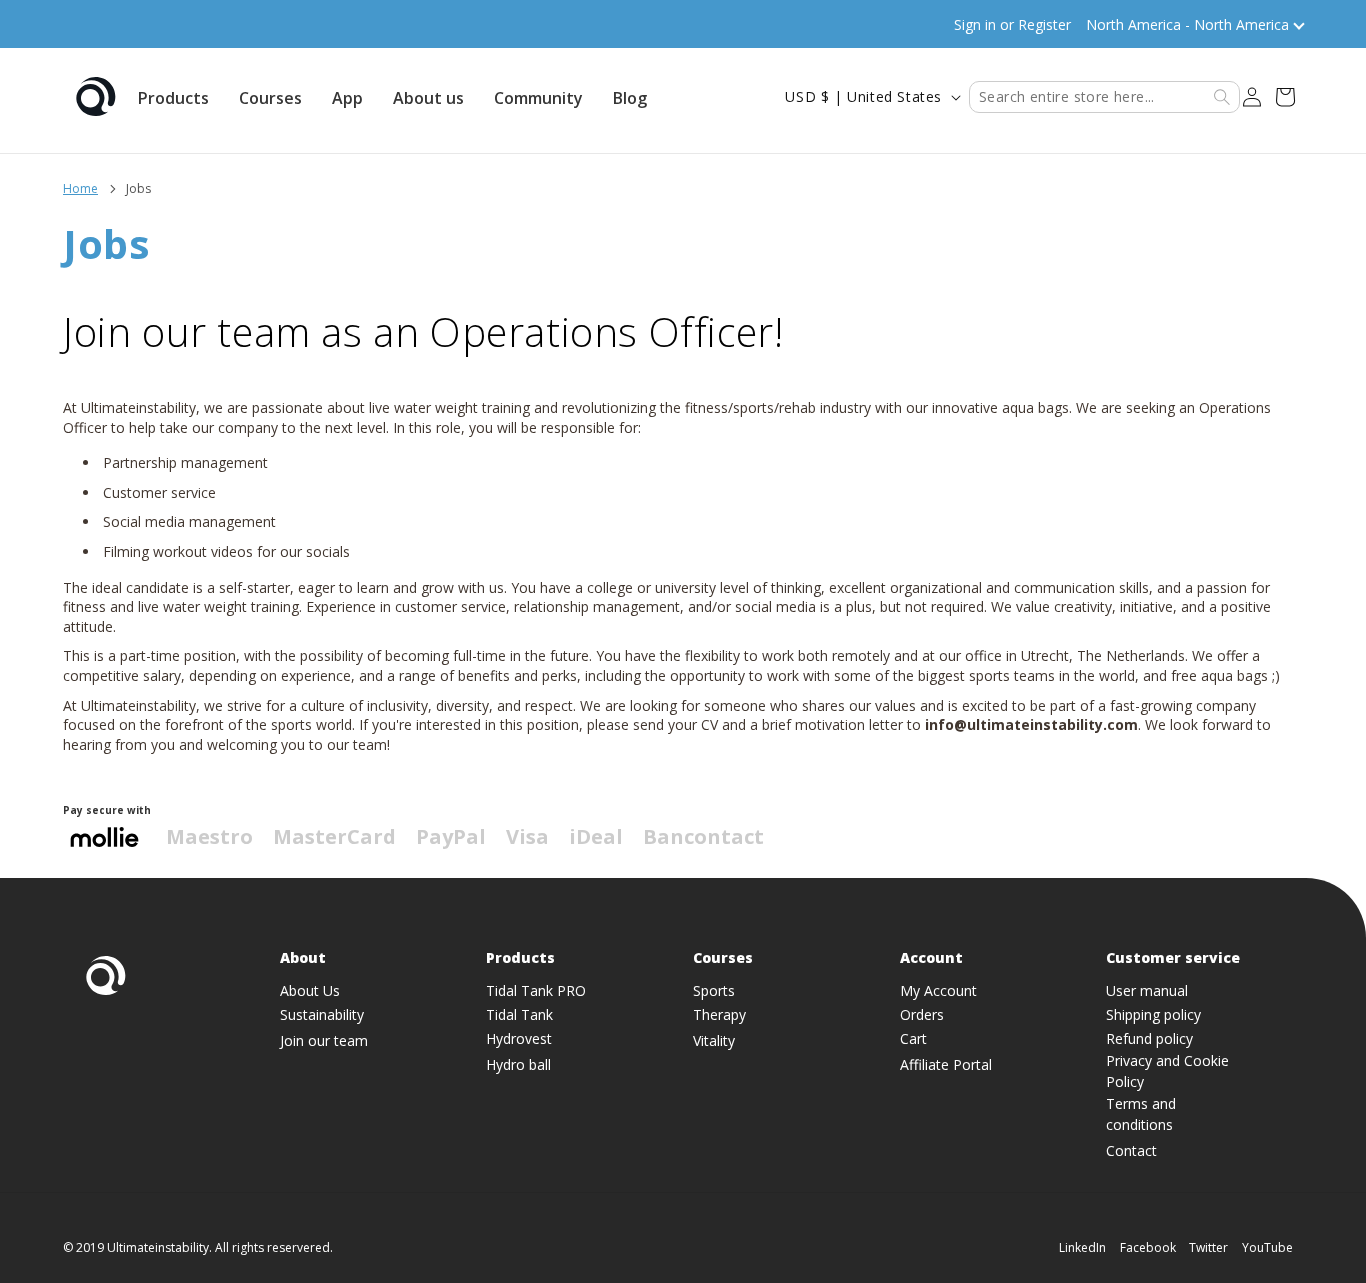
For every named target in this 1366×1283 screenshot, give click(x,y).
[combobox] (1104, 97)
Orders (922, 1014)
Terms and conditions (1141, 1114)
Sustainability (322, 1014)
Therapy (719, 1014)
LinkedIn (1082, 1247)
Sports (714, 990)
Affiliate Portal (946, 1064)
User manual (1147, 990)
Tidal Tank (519, 1014)
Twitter (1208, 1247)
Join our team (324, 1040)
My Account (938, 990)
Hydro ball (518, 1064)
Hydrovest (519, 1038)
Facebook (1148, 1247)
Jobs (138, 188)
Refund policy (1149, 1038)
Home (80, 188)
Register (1044, 24)
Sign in (975, 24)
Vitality (714, 1040)
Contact (1131, 1150)
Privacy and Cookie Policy (1167, 1071)
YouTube (1267, 1247)
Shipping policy (1153, 1014)
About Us (310, 990)
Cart (913, 1038)
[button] (173, 96)
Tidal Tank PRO (536, 990)
